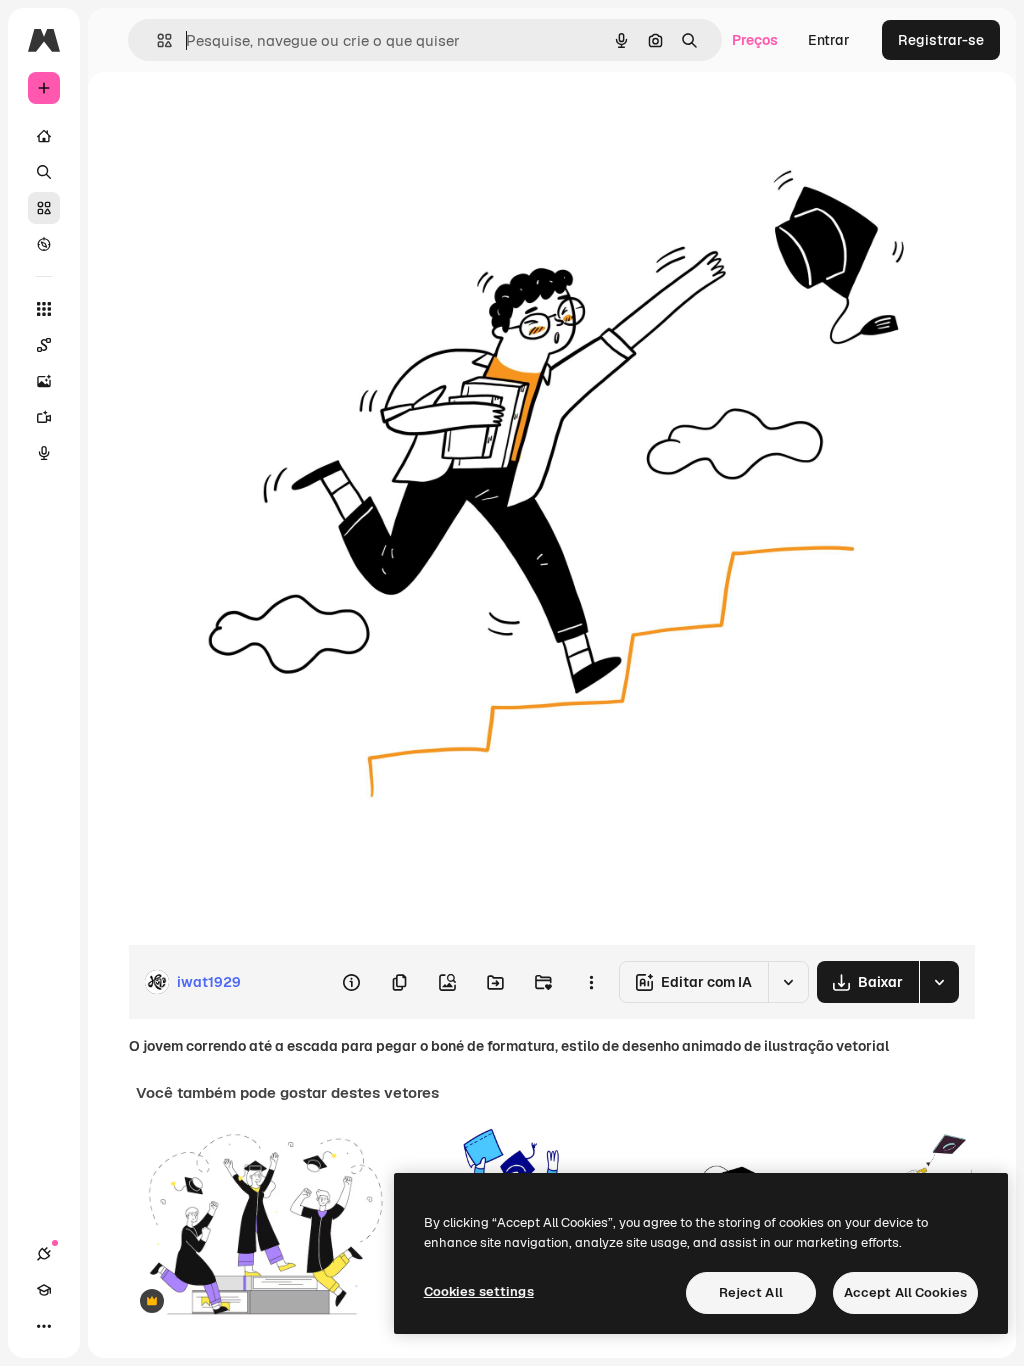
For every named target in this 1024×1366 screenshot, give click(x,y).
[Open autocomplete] (156, 40)
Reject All (751, 1292)
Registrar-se (941, 40)
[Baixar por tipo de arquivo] (939, 982)
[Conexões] (44, 1254)
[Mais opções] (591, 982)
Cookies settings (479, 1291)
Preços (755, 40)
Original (256, 117)
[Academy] (44, 1290)
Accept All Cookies (905, 1292)
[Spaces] (44, 345)
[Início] (44, 136)
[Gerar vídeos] (44, 417)
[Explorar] (44, 244)
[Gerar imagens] (44, 381)
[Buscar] (44, 172)
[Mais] (44, 1326)
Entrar (829, 40)
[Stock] (44, 208)
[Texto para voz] (44, 453)
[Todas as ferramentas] (44, 309)
